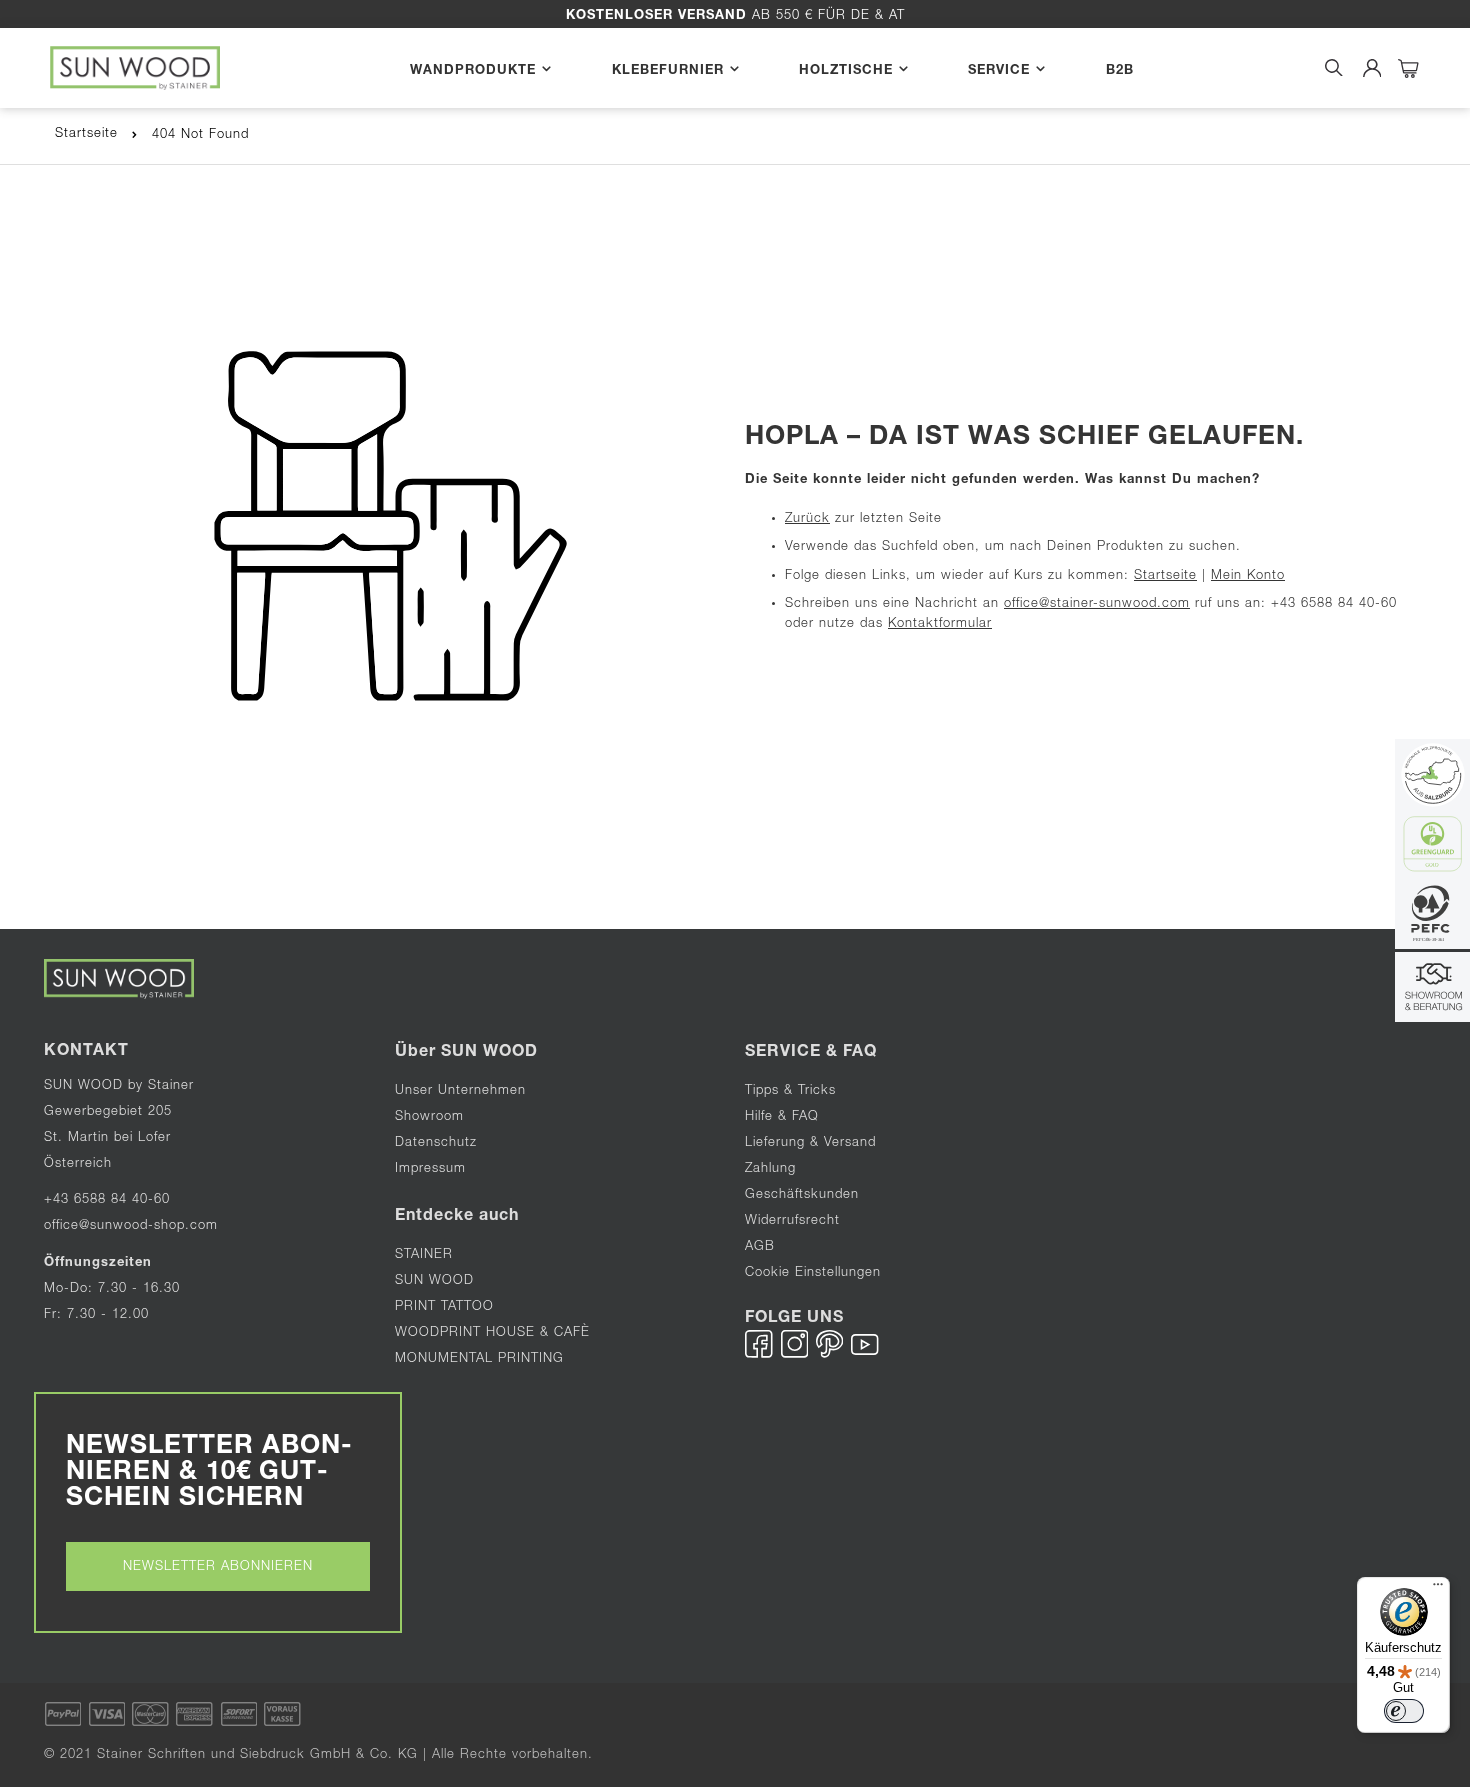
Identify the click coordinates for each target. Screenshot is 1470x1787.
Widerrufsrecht (792, 1221)
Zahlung (770, 1169)
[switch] (1404, 1711)
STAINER (424, 1255)
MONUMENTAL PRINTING (482, 1359)
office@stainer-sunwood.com (1097, 604)
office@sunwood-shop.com (131, 1226)
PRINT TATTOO (444, 1307)
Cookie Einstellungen (813, 1273)
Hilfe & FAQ (782, 1117)
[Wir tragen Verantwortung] (1432, 846)
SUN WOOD (434, 1281)
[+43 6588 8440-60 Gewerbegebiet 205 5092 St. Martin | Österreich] (1432, 989)
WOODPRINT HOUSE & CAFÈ (492, 1333)
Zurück (807, 519)
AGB (760, 1247)
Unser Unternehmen (460, 1091)
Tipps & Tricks (790, 1091)
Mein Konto (1248, 576)
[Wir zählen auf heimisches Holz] (1432, 916)
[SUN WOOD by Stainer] (135, 68)
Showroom (429, 1117)
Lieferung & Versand (810, 1143)
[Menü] (1438, 1589)
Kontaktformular (940, 624)
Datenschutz (436, 1143)
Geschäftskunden (802, 1195)
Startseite (86, 134)
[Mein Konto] (1372, 68)
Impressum (430, 1169)
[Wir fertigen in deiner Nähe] (1432, 776)
